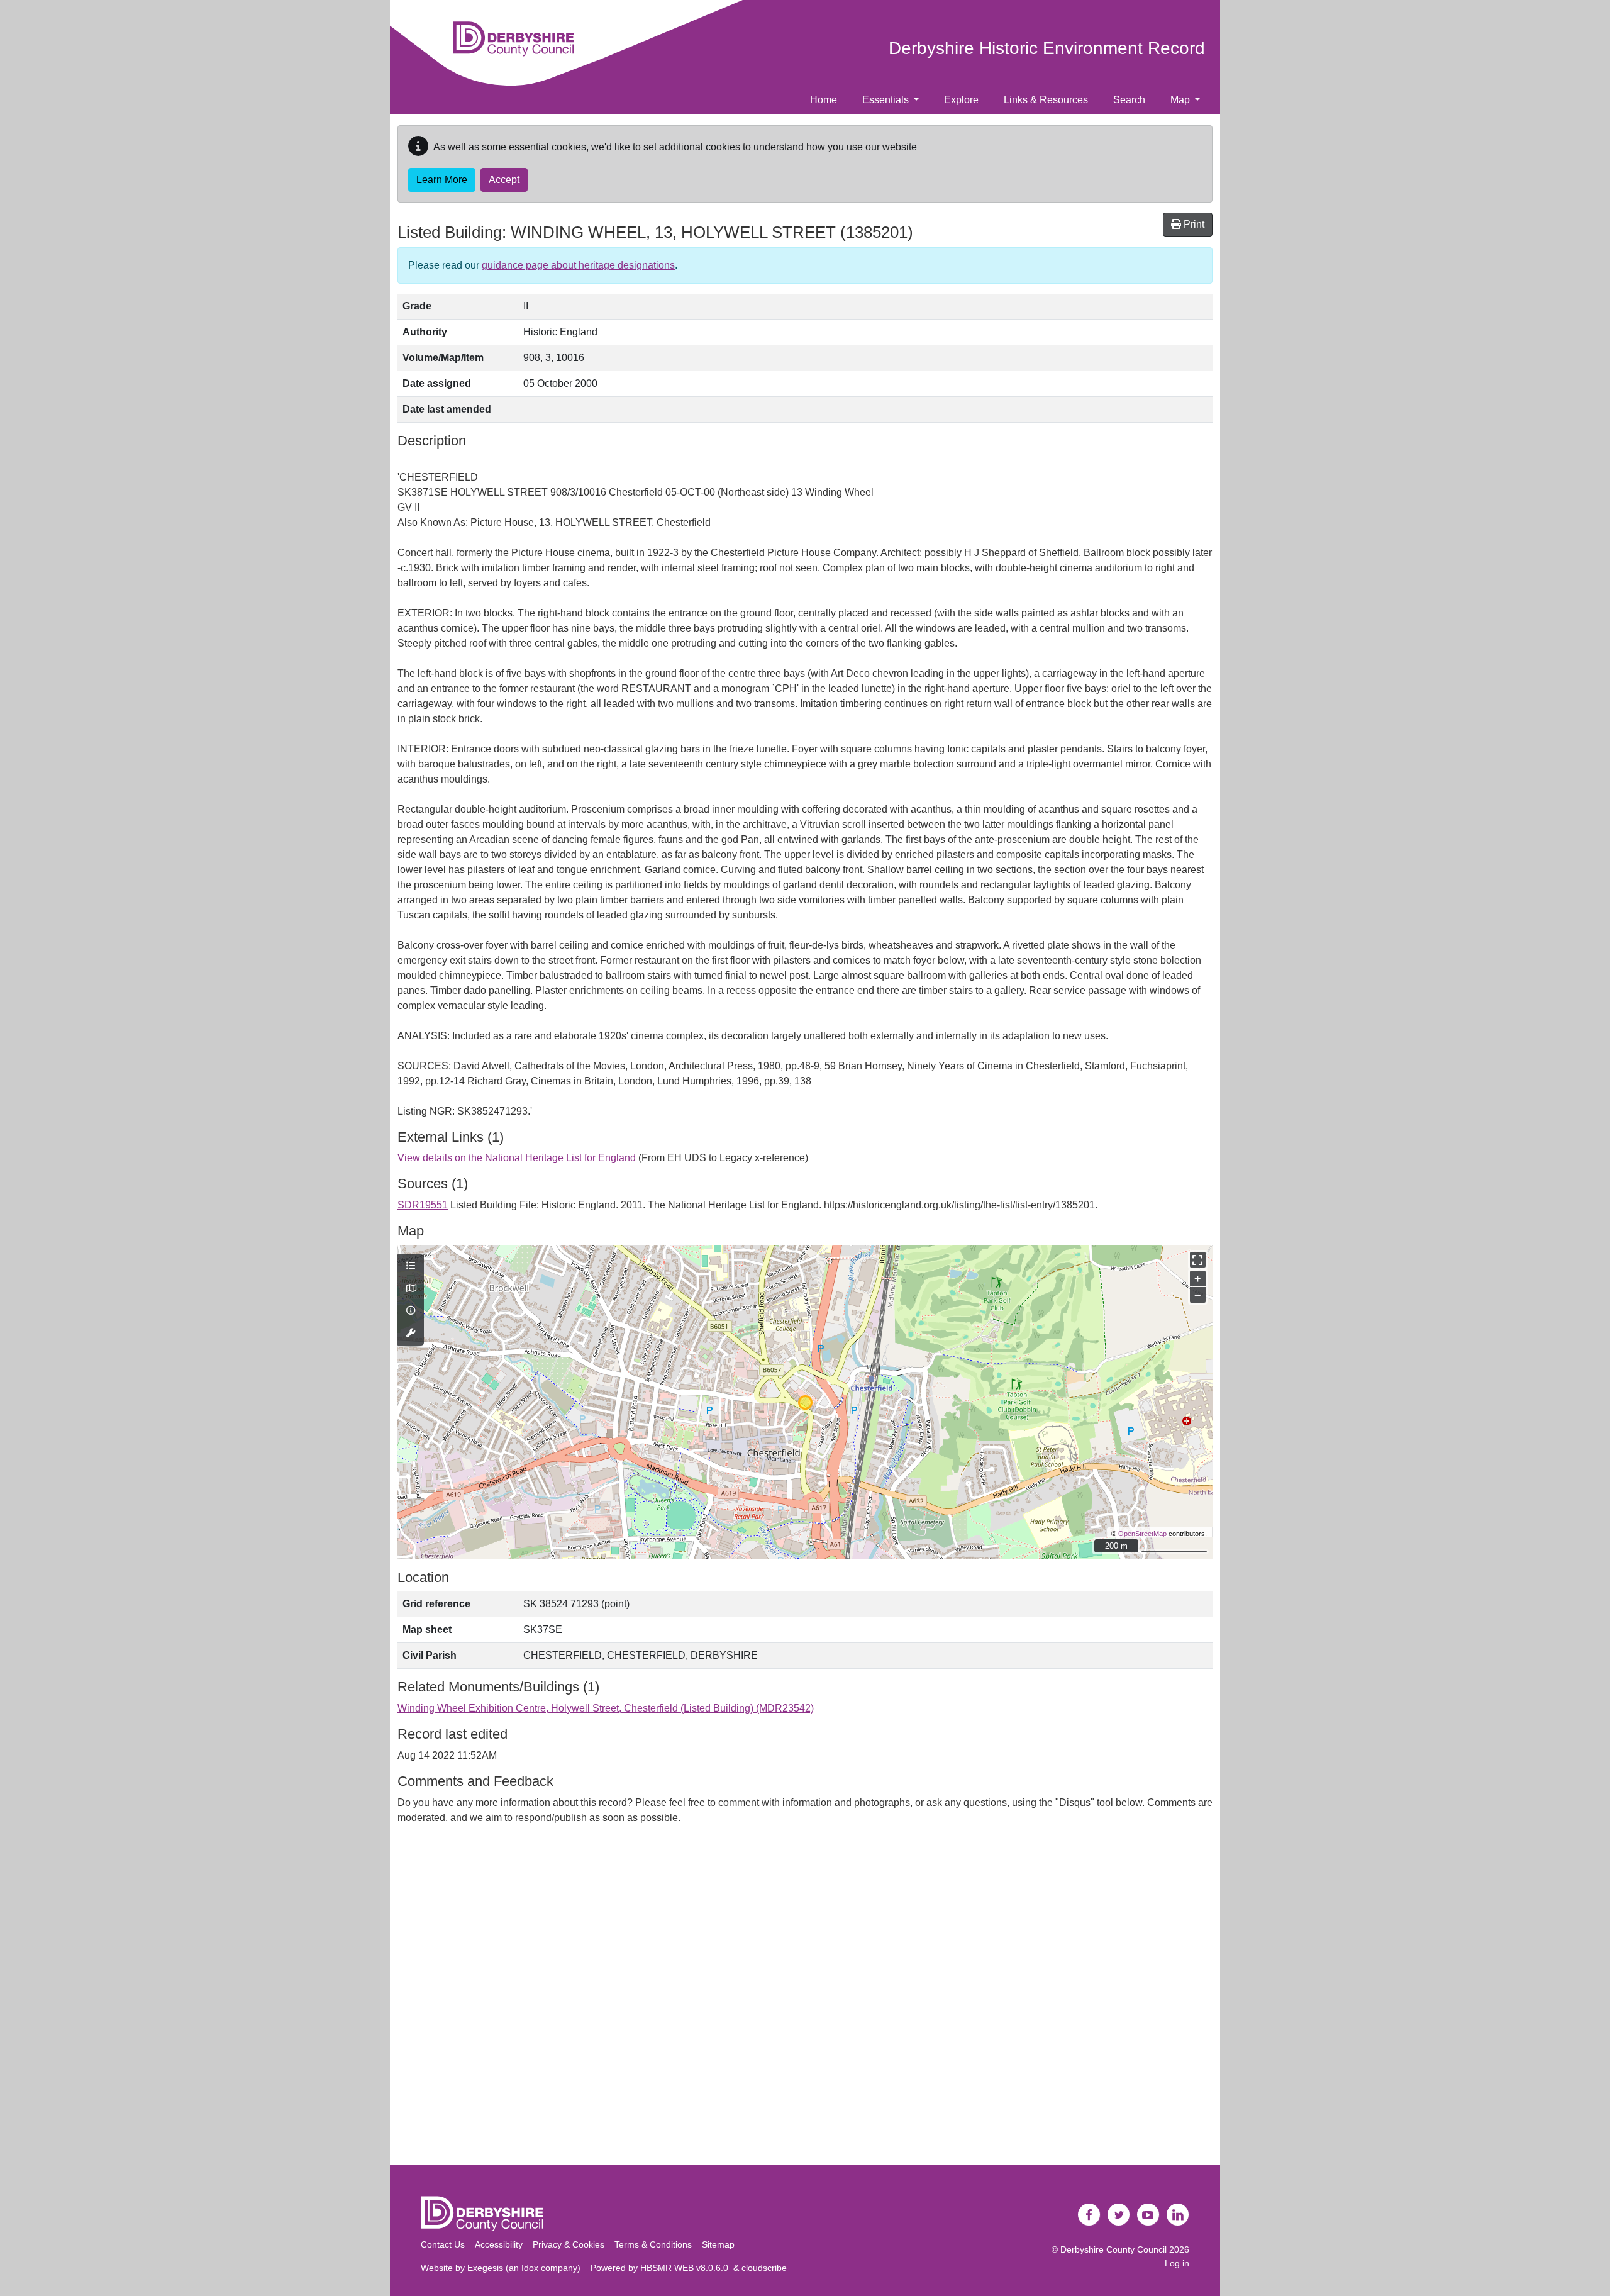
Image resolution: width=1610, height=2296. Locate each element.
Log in (1177, 2263)
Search (1129, 100)
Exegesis (485, 2268)
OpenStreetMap (1142, 1534)
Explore (961, 100)
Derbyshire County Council (1113, 2249)
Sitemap (718, 2244)
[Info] (411, 1311)
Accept (504, 180)
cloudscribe (764, 2268)
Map (1181, 100)
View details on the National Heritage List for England (517, 1158)
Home (824, 100)
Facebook (1089, 2215)
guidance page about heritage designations (578, 265)
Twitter (1119, 2215)
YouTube (1148, 2215)
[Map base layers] (411, 1289)
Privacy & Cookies (569, 2244)
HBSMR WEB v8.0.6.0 (687, 2268)
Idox (530, 2268)
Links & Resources (1046, 100)
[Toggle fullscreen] (1198, 1260)
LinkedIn (1178, 2215)
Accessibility (499, 2244)
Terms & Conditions (653, 2244)
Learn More (442, 180)
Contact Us (443, 2244)
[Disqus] (805, 2003)
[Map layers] (411, 1266)
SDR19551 (423, 1205)
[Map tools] (411, 1334)
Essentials (887, 100)
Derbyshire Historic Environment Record (1047, 48)
